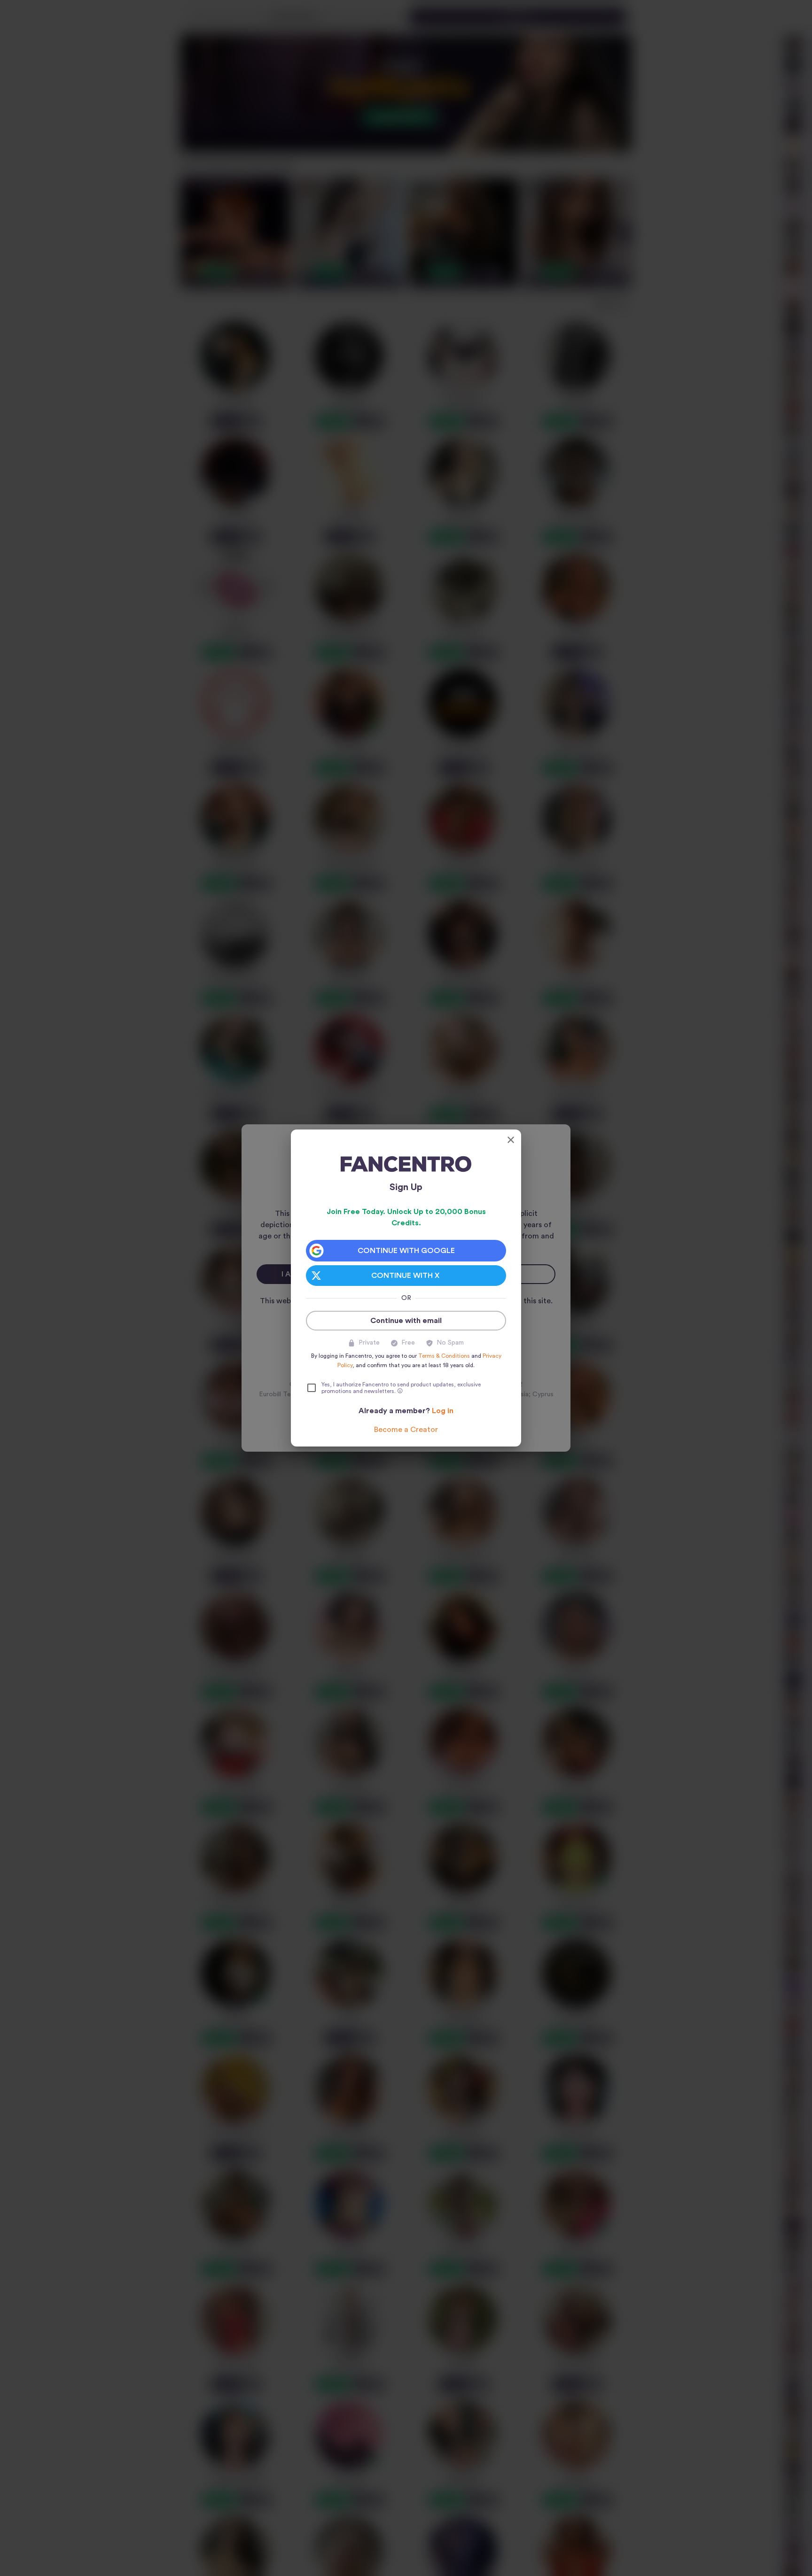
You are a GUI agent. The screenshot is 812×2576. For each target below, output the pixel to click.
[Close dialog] (511, 1140)
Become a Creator (406, 1430)
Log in (443, 1411)
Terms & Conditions (444, 1356)
